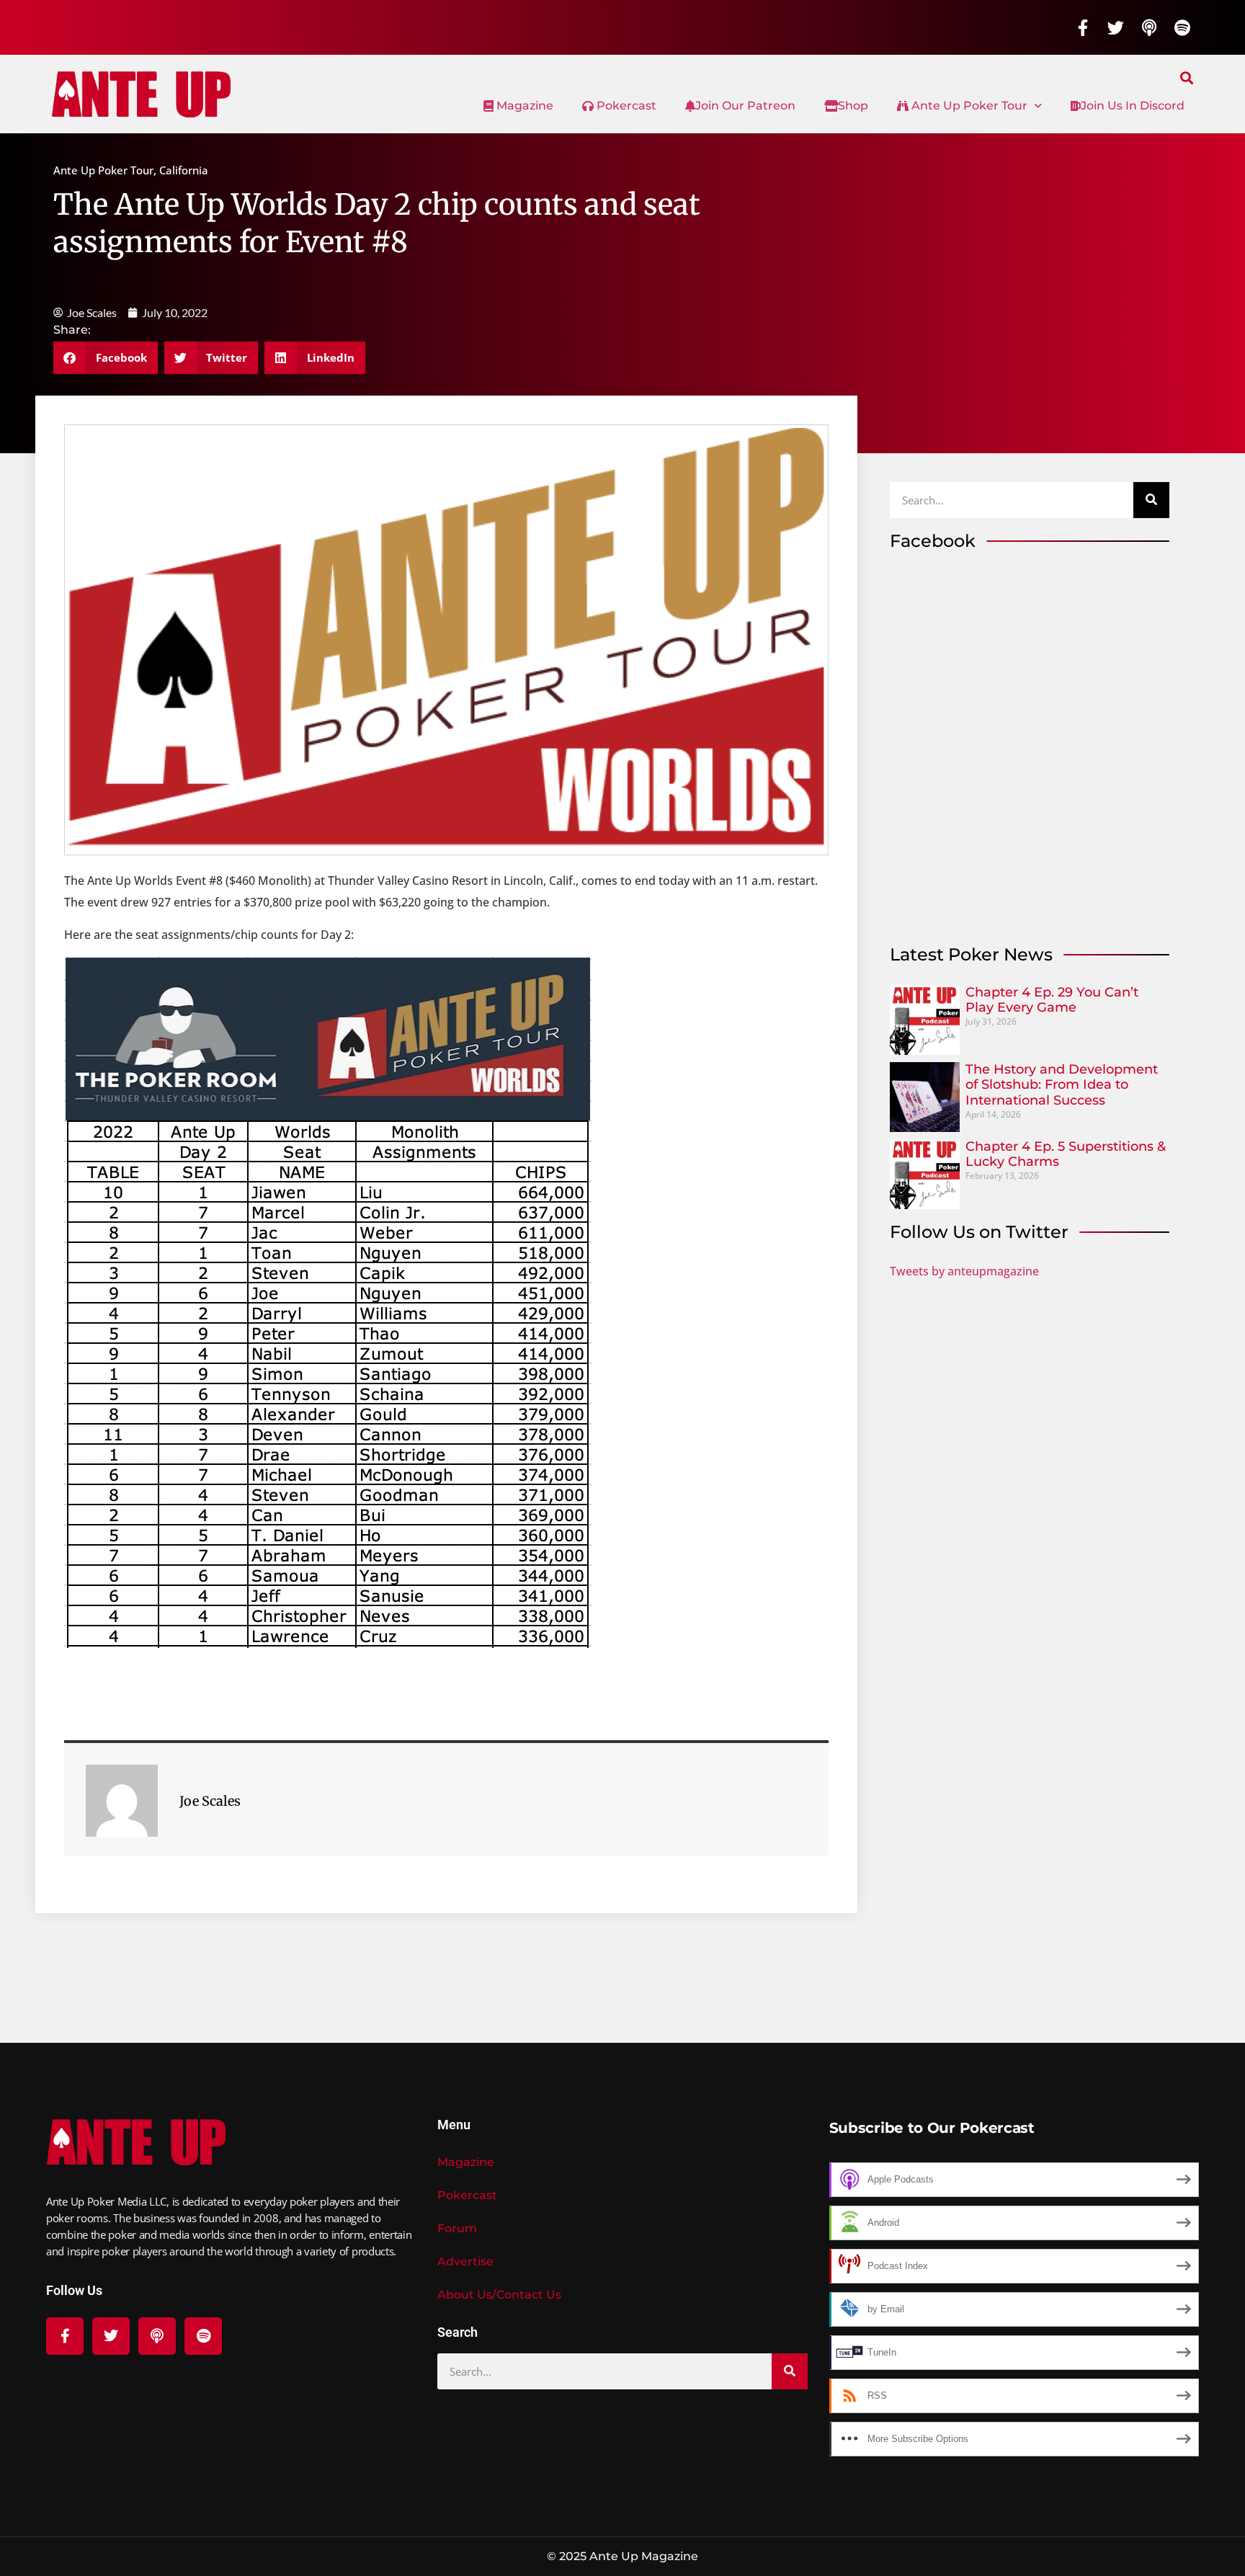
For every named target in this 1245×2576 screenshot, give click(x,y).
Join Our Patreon (745, 106)
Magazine (523, 106)
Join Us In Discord (1133, 106)
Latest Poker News (971, 954)
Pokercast (625, 106)
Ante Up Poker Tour (968, 106)
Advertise (465, 2261)
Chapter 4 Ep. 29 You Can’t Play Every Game (1052, 1000)
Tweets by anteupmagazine (964, 1271)
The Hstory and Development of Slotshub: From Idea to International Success (1062, 1085)
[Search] (1151, 500)
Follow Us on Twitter (979, 1232)
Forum (457, 2228)
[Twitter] (1116, 27)
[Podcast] (1149, 27)
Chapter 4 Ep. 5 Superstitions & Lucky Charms (1066, 1154)
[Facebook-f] (1083, 27)
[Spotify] (1182, 27)
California (184, 170)
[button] (1187, 77)
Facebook (933, 541)
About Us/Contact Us (499, 2295)
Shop (853, 106)
